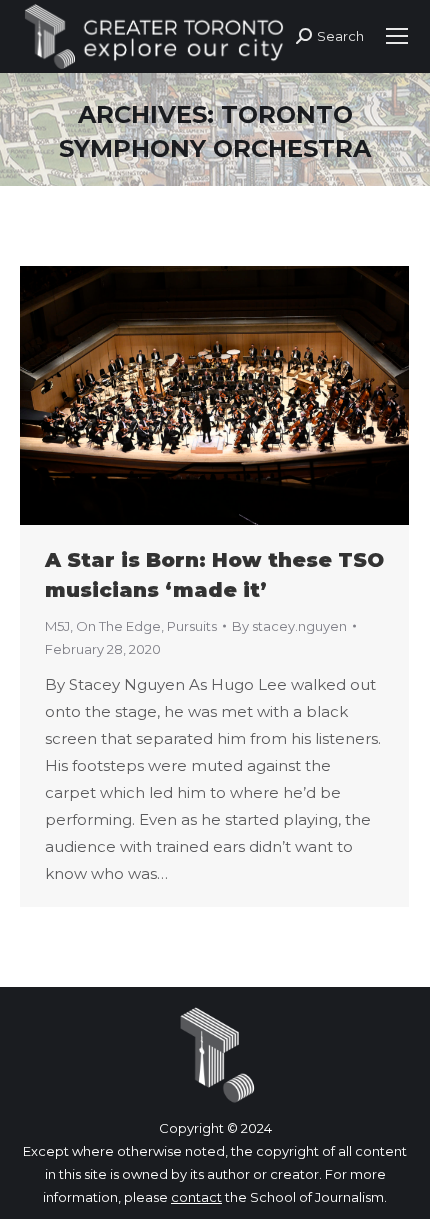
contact (196, 1197)
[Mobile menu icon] (397, 36)
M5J (57, 626)
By (289, 626)
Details (242, 395)
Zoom (188, 395)
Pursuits (192, 626)
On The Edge (118, 626)
